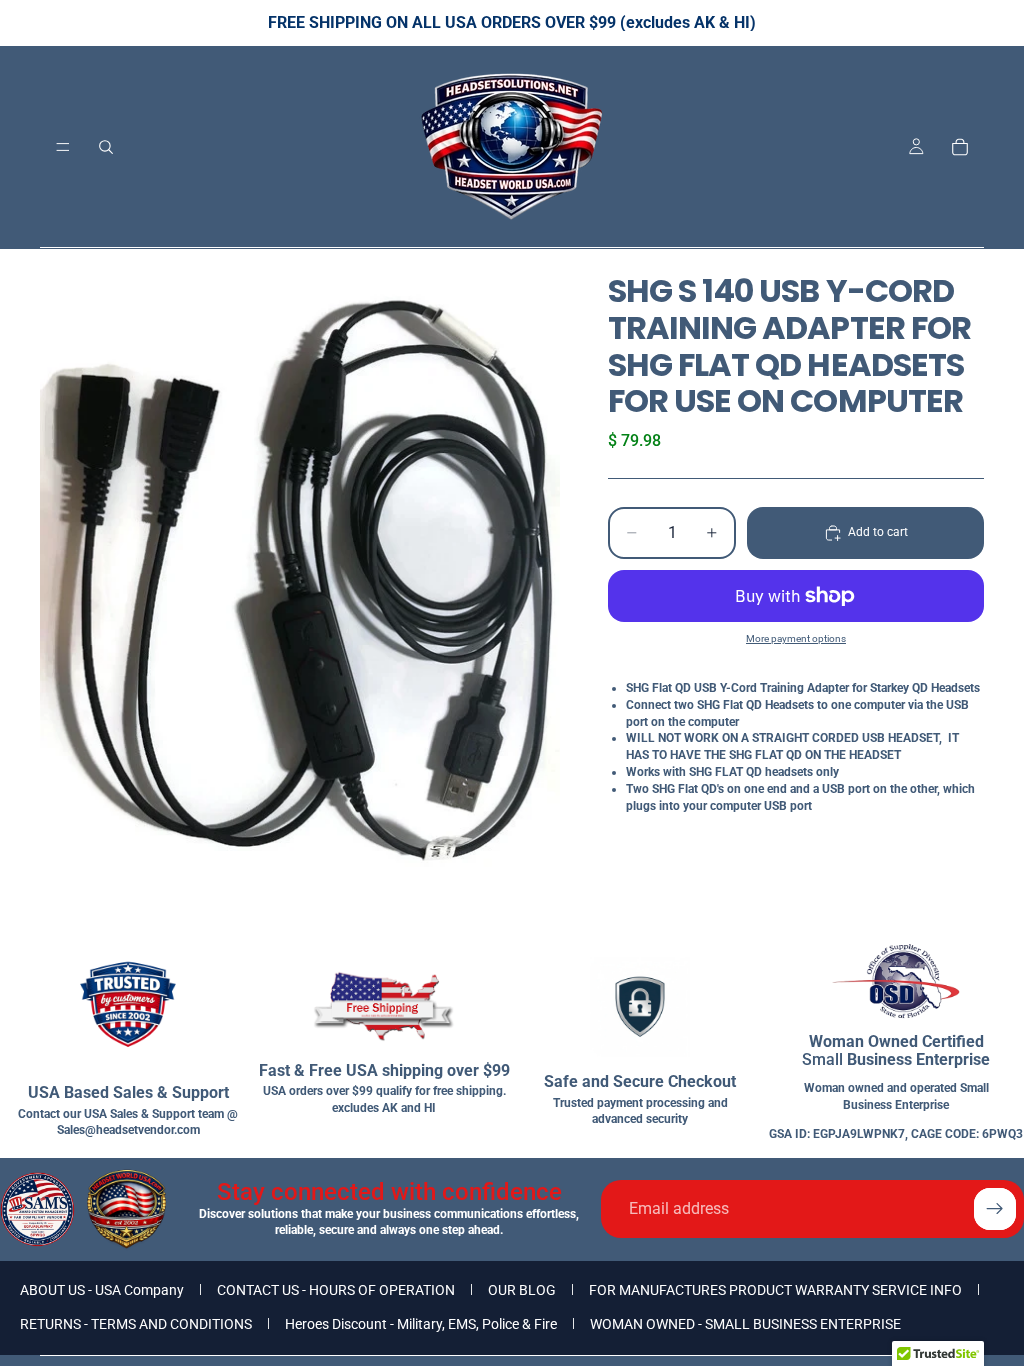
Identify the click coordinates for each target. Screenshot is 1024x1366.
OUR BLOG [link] (522, 1290)
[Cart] (960, 147)
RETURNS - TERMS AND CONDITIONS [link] (136, 1324)
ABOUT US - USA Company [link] (102, 1290)
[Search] (106, 147)
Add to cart (878, 532)
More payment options (796, 638)
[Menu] (63, 147)
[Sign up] (995, 1209)
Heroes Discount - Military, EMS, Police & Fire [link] (421, 1324)
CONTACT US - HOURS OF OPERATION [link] (336, 1290)
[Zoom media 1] (300, 595)
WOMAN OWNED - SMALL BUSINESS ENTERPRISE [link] (745, 1324)
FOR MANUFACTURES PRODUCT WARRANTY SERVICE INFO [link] (775, 1290)
